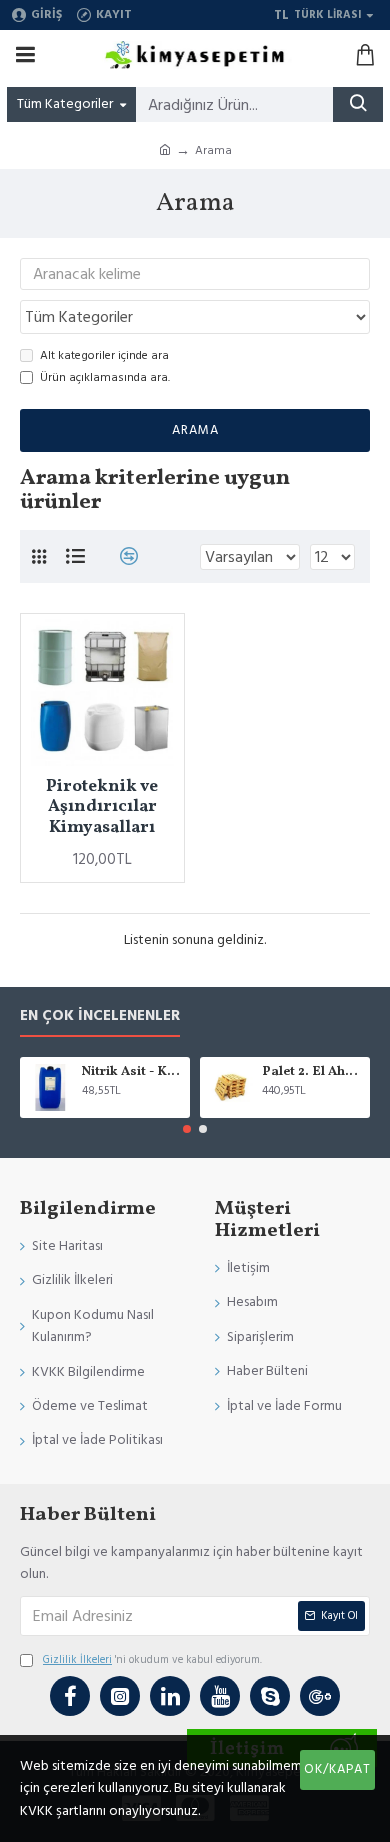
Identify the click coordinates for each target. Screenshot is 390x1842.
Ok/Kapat (337, 1769)
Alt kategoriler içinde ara (104, 355)
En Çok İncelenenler (100, 1016)
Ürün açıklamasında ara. (105, 377)
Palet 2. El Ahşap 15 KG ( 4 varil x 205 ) (312, 1072)
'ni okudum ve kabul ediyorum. (152, 1659)
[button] (187, 1129)
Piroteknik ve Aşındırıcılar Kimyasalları (102, 807)
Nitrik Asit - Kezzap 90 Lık (132, 1072)
